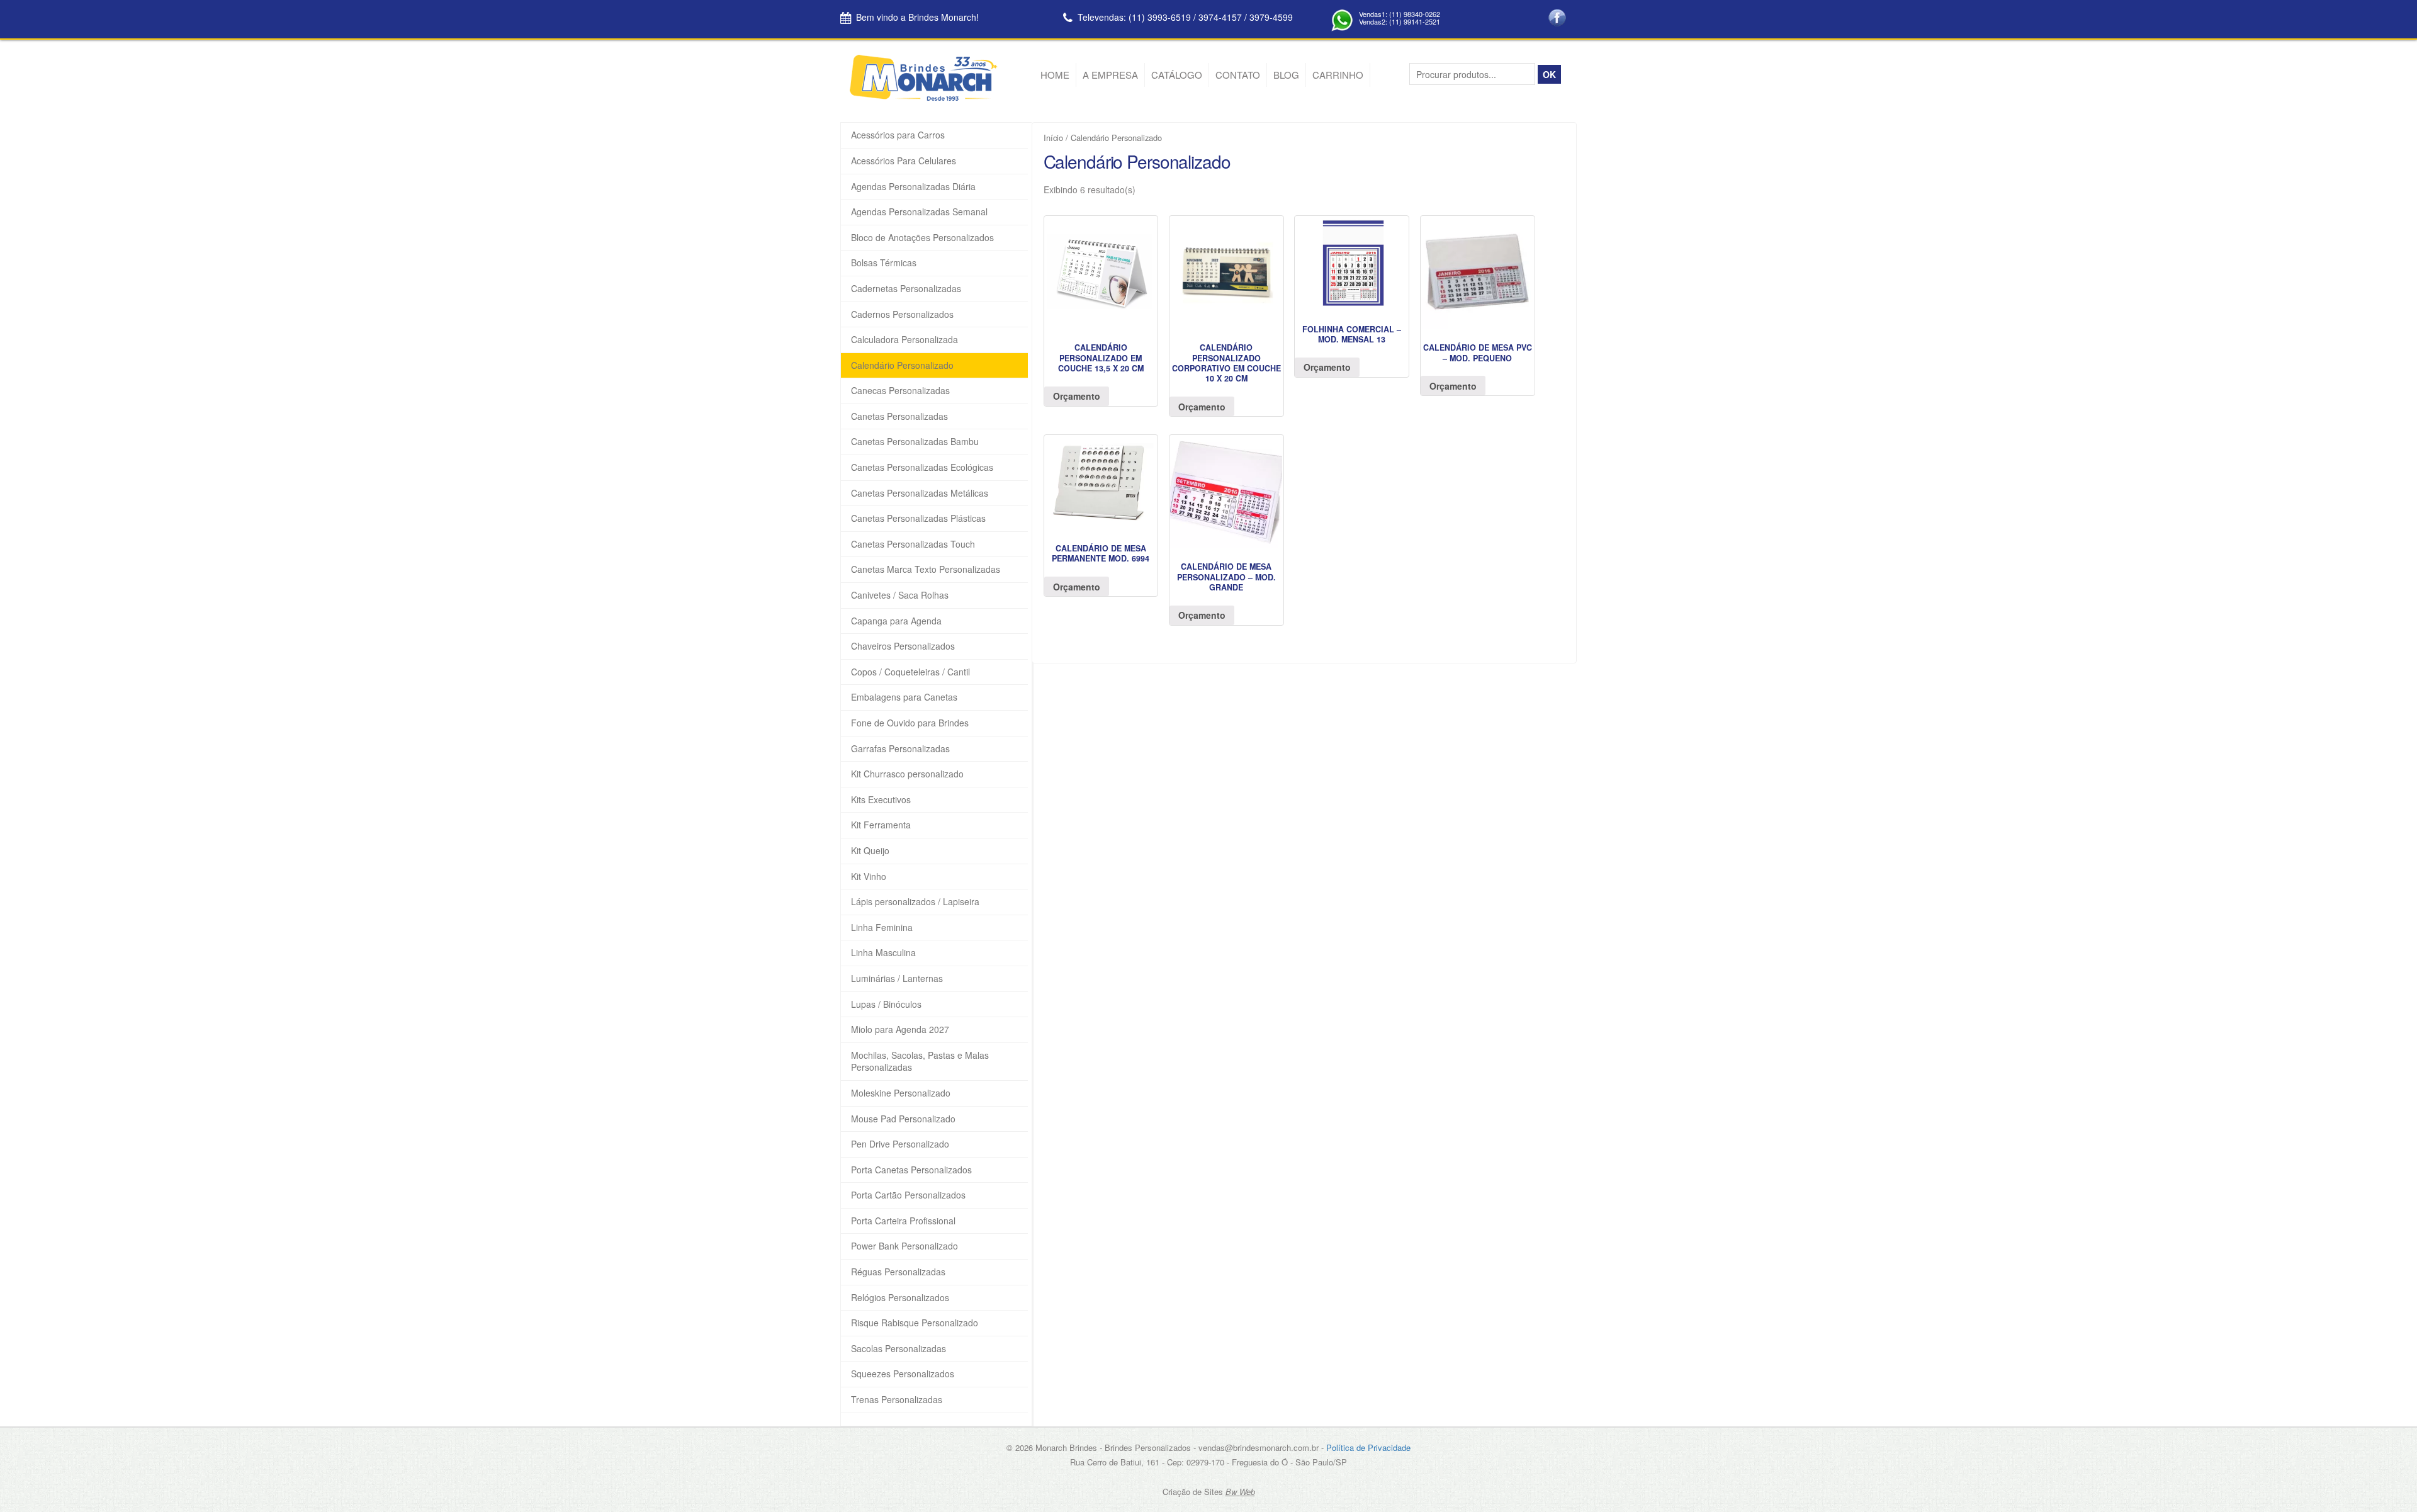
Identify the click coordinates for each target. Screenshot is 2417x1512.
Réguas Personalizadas (898, 1272)
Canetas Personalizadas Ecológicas (922, 467)
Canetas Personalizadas (899, 416)
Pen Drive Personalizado (900, 1144)
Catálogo (1177, 75)
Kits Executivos (881, 800)
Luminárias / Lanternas (897, 979)
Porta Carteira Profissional (903, 1221)
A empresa (1110, 75)
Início (1053, 138)
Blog (1286, 75)
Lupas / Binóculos (886, 1004)
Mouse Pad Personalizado (903, 1119)
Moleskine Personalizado (901, 1093)
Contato (1238, 75)
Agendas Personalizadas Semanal (919, 212)
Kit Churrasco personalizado (907, 774)
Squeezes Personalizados (903, 1374)
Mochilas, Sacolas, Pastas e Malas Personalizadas (920, 1062)
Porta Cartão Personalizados (908, 1195)
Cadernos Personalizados (902, 314)
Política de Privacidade (1368, 1447)
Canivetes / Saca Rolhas (900, 595)
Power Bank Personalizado (904, 1246)
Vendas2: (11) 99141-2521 (1400, 21)
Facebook (1557, 18)
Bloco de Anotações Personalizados (922, 238)
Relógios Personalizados (900, 1298)
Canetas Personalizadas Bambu (915, 442)
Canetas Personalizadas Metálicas (920, 493)
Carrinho (1338, 75)
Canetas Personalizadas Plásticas (918, 518)
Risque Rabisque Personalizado (915, 1323)
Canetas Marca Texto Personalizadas (926, 569)
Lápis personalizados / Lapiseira (915, 902)
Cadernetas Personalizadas (906, 289)
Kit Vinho (869, 877)
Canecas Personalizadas (900, 391)
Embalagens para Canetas (904, 697)
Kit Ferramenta (881, 825)
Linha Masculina (883, 953)
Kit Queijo (870, 851)
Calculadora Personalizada (904, 340)
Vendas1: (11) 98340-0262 (1400, 14)
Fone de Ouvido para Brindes (910, 723)
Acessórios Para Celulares (904, 161)
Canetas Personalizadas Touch (913, 544)
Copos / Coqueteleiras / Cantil (910, 672)
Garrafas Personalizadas (900, 749)
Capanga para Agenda (896, 621)
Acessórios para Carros (898, 135)
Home (1055, 75)
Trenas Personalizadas (897, 1400)
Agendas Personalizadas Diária (913, 187)
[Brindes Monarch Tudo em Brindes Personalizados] (924, 98)
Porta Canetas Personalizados (911, 1170)
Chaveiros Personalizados (903, 646)
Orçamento (1077, 396)
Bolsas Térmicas (884, 263)
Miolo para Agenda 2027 (900, 1030)
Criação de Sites (1193, 1492)
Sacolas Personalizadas (899, 1349)
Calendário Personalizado (902, 365)
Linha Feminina (882, 928)
